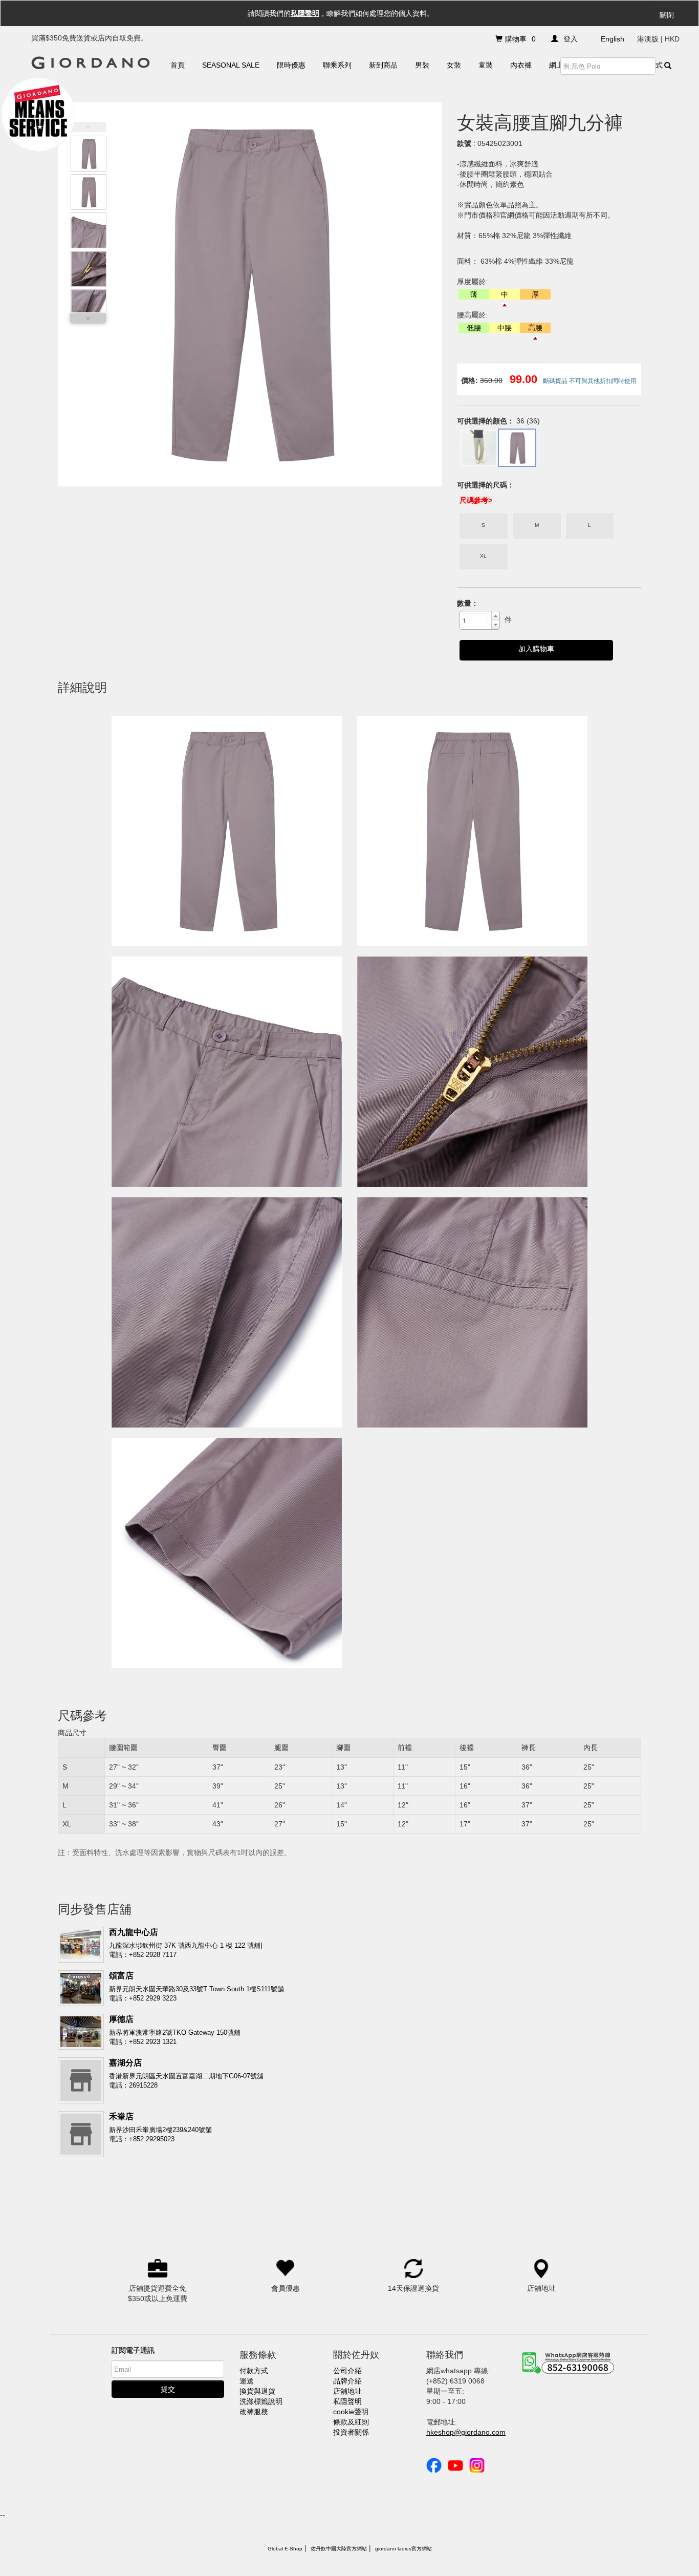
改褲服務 (254, 2412)
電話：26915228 (133, 2085)
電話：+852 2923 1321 (143, 2042)
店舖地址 (347, 2391)
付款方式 (254, 2371)
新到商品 (383, 65)
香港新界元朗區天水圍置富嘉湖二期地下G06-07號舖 (186, 2076)
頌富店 (121, 1976)
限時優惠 (291, 65)
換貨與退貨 (257, 2391)
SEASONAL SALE (231, 65)
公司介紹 (347, 2371)
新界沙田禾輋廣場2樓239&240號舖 (160, 2130)
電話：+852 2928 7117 (143, 1955)
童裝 (486, 65)
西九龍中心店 (134, 1932)
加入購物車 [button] (536, 649)
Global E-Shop (285, 2549)
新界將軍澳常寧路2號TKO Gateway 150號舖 (175, 2032)
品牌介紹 (347, 2381)
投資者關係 (351, 2432)
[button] (495, 616)
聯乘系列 (337, 65)
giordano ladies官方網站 (403, 2549)
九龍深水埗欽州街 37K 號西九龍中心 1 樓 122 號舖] (186, 1945)
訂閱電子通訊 (133, 2350)
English (613, 39)
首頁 (178, 65)
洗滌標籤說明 (261, 2401)
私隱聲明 (305, 13)
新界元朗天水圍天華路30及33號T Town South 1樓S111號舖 (196, 1989)
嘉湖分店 (125, 2063)
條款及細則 (351, 2422)
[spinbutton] (475, 621)
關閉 (667, 15)
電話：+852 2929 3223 (143, 1998)
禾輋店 (121, 2116)
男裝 (422, 65)
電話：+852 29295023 (142, 2139)
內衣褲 (521, 65)
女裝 (454, 65)
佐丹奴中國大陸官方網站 (339, 2549)
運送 (247, 2381)
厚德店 (121, 2019)
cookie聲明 (351, 2412)
